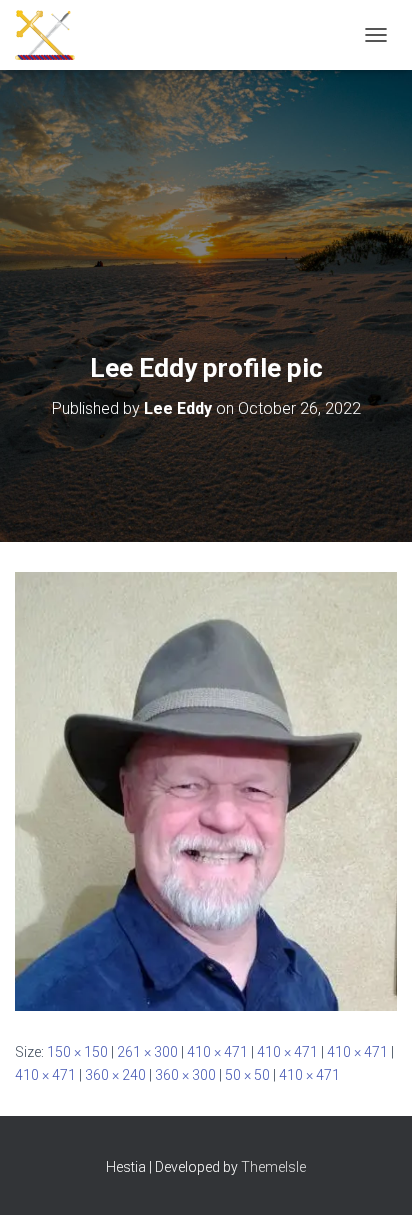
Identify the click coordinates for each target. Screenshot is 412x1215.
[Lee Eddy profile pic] (206, 790)
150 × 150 (77, 1052)
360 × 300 (185, 1075)
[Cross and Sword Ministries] (52, 35)
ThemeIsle (273, 1167)
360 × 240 (115, 1075)
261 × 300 (147, 1052)
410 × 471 (217, 1052)
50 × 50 (247, 1075)
